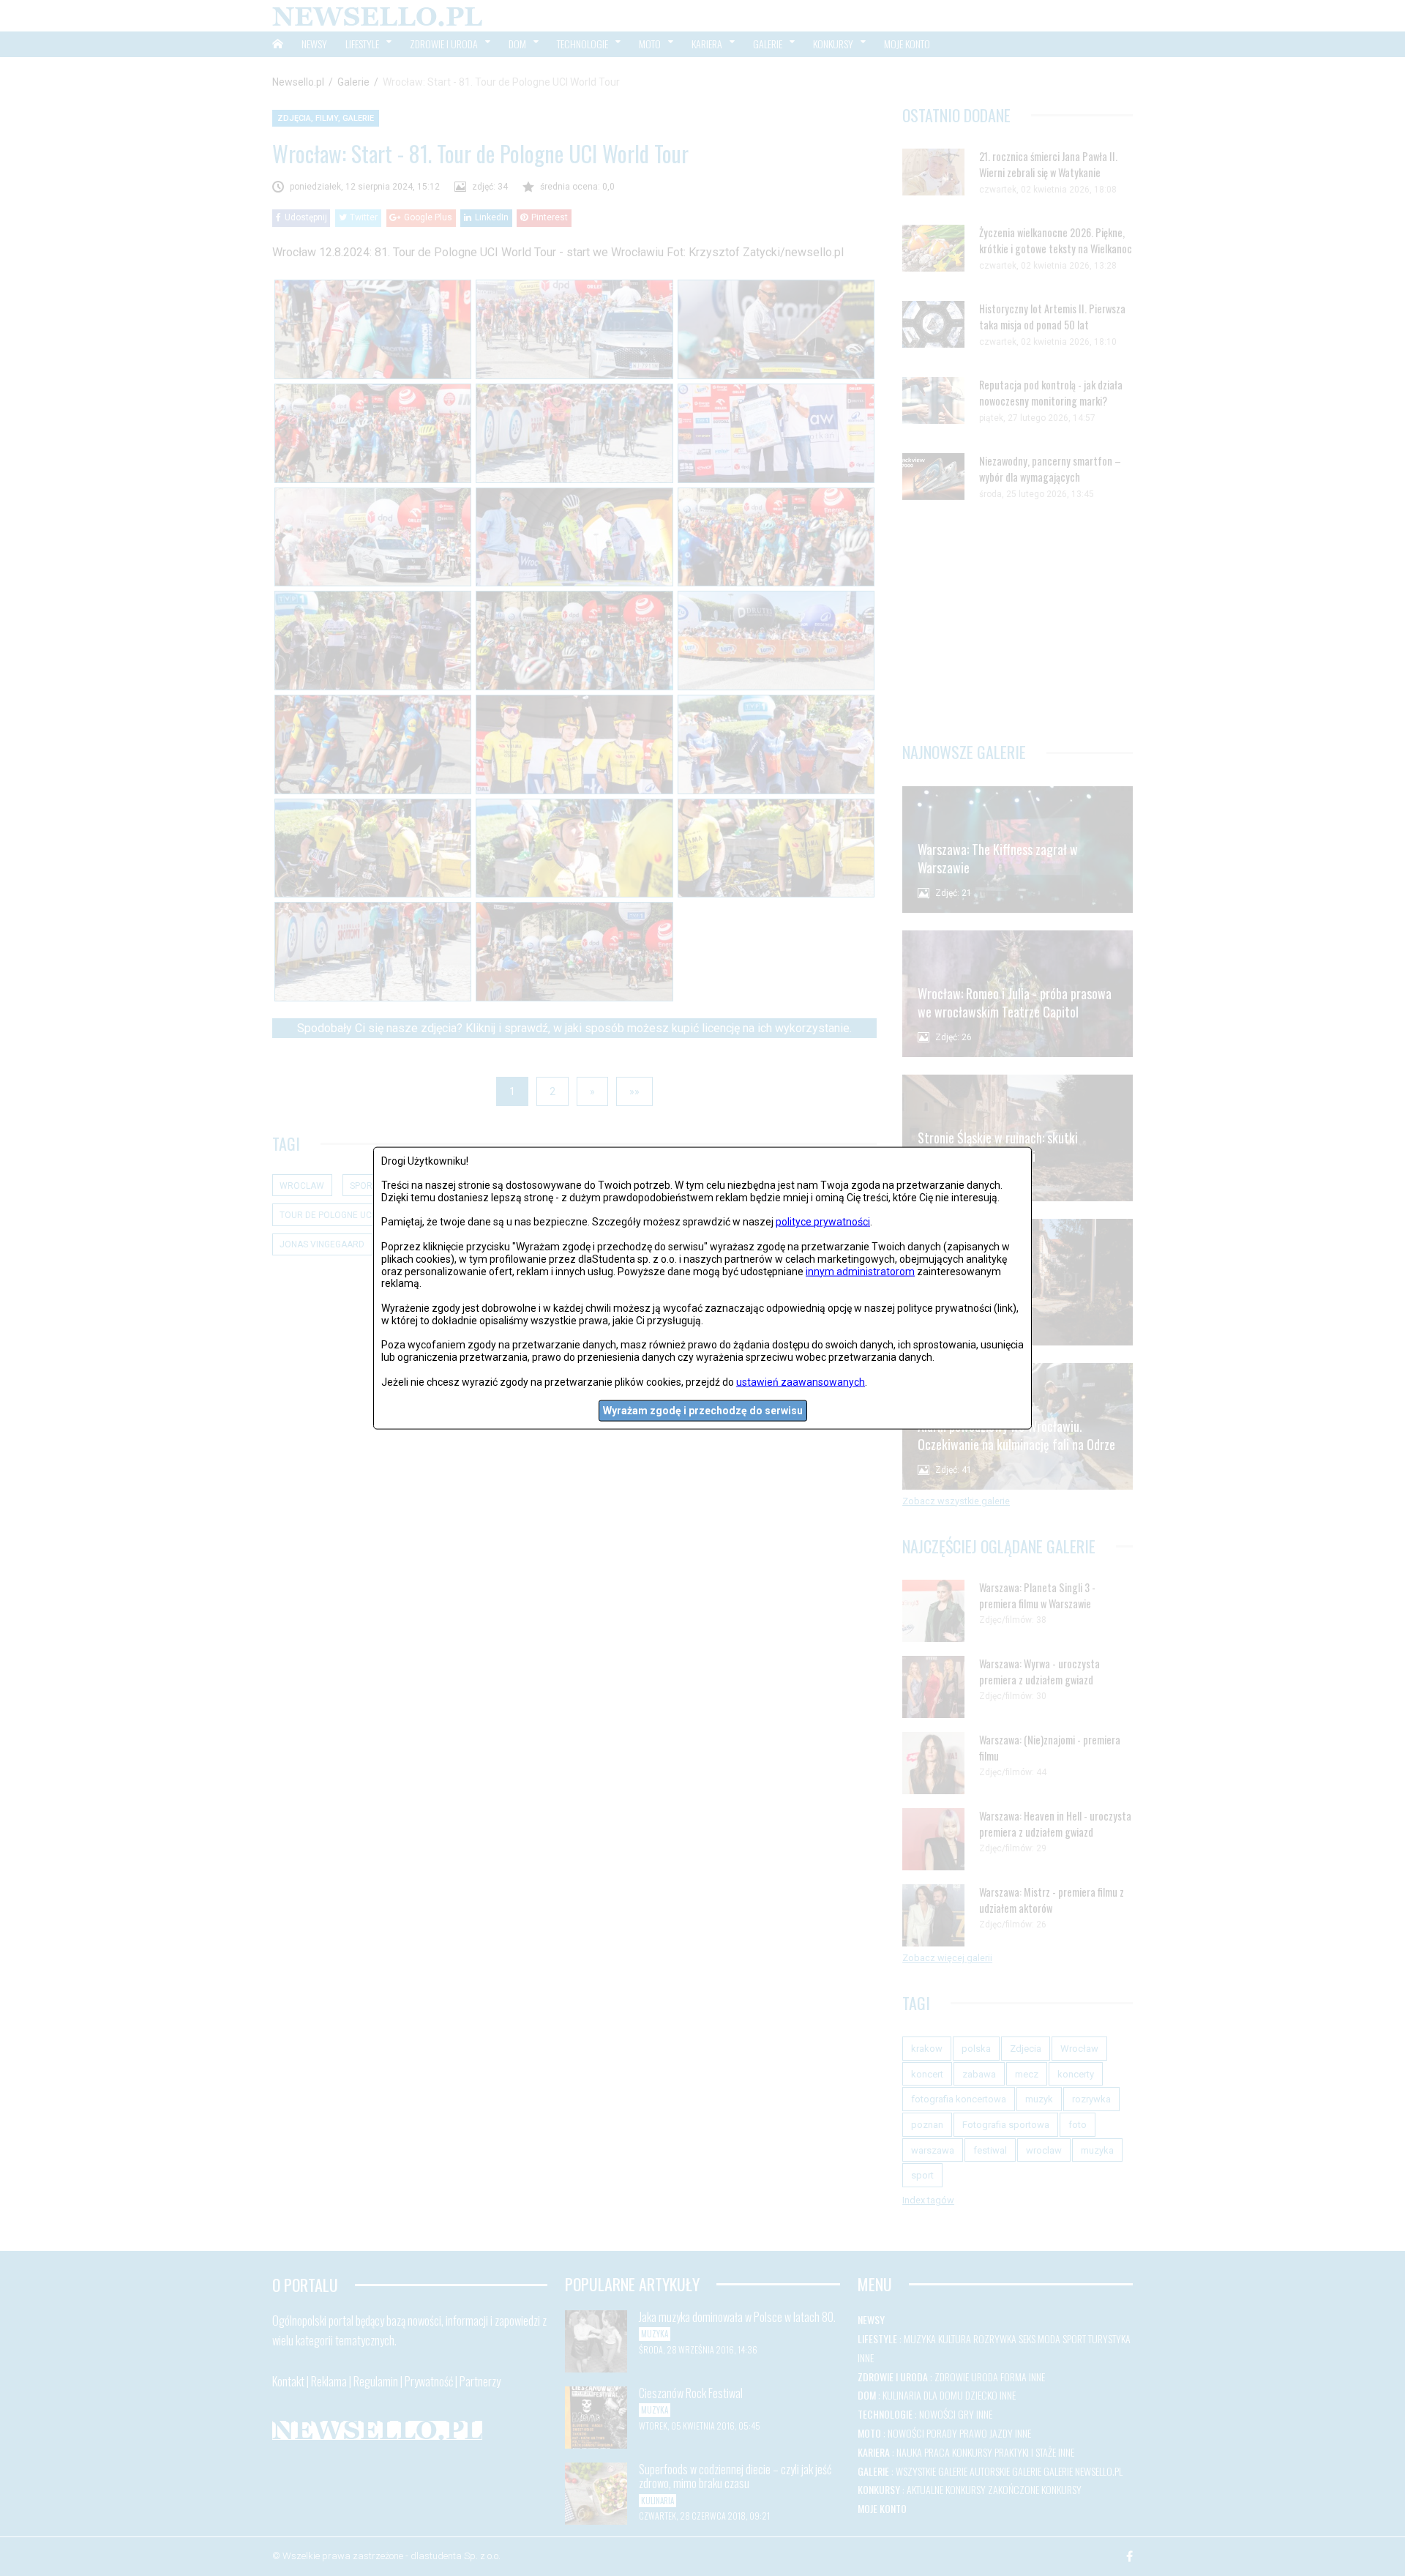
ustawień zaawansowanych (801, 1381)
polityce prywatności (823, 1222)
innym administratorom (860, 1271)
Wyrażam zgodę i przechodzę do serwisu (703, 1411)
